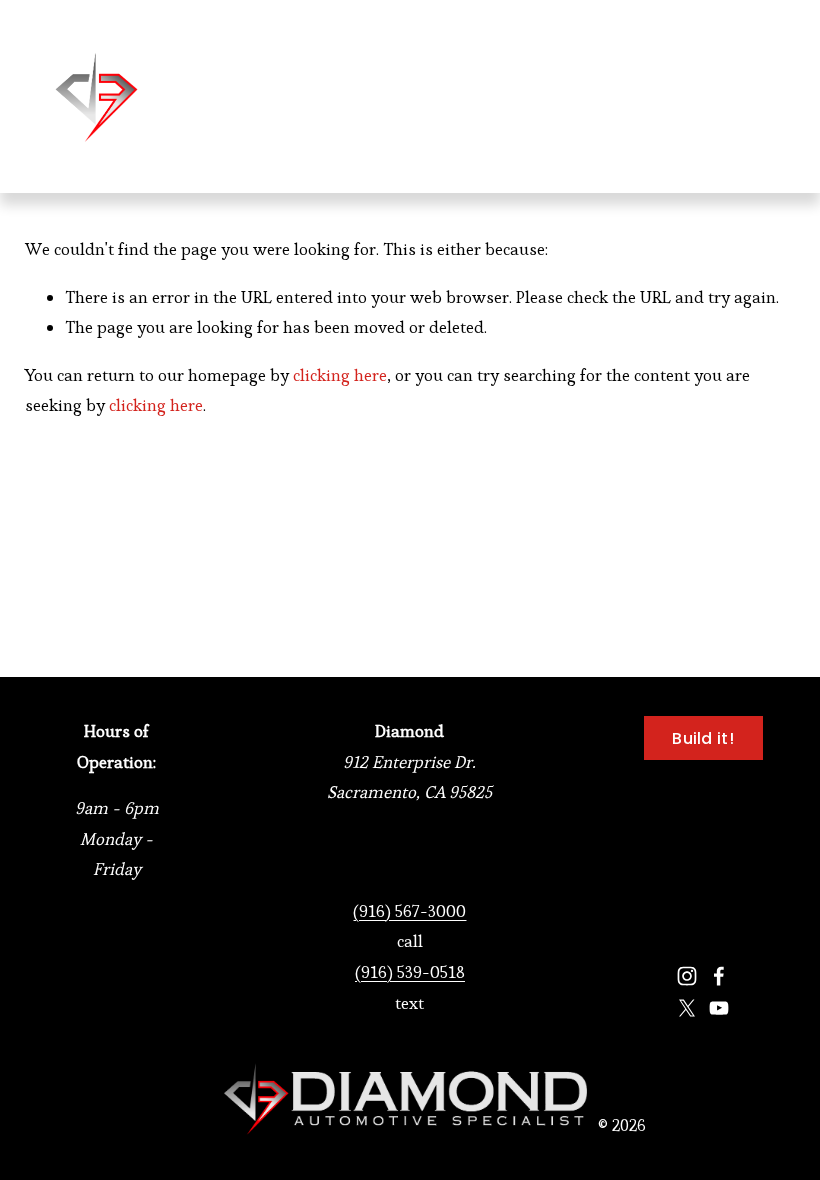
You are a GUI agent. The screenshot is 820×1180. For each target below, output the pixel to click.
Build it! (703, 738)
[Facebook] (719, 976)
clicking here (340, 375)
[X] (687, 1008)
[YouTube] (719, 1008)
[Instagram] (687, 976)
